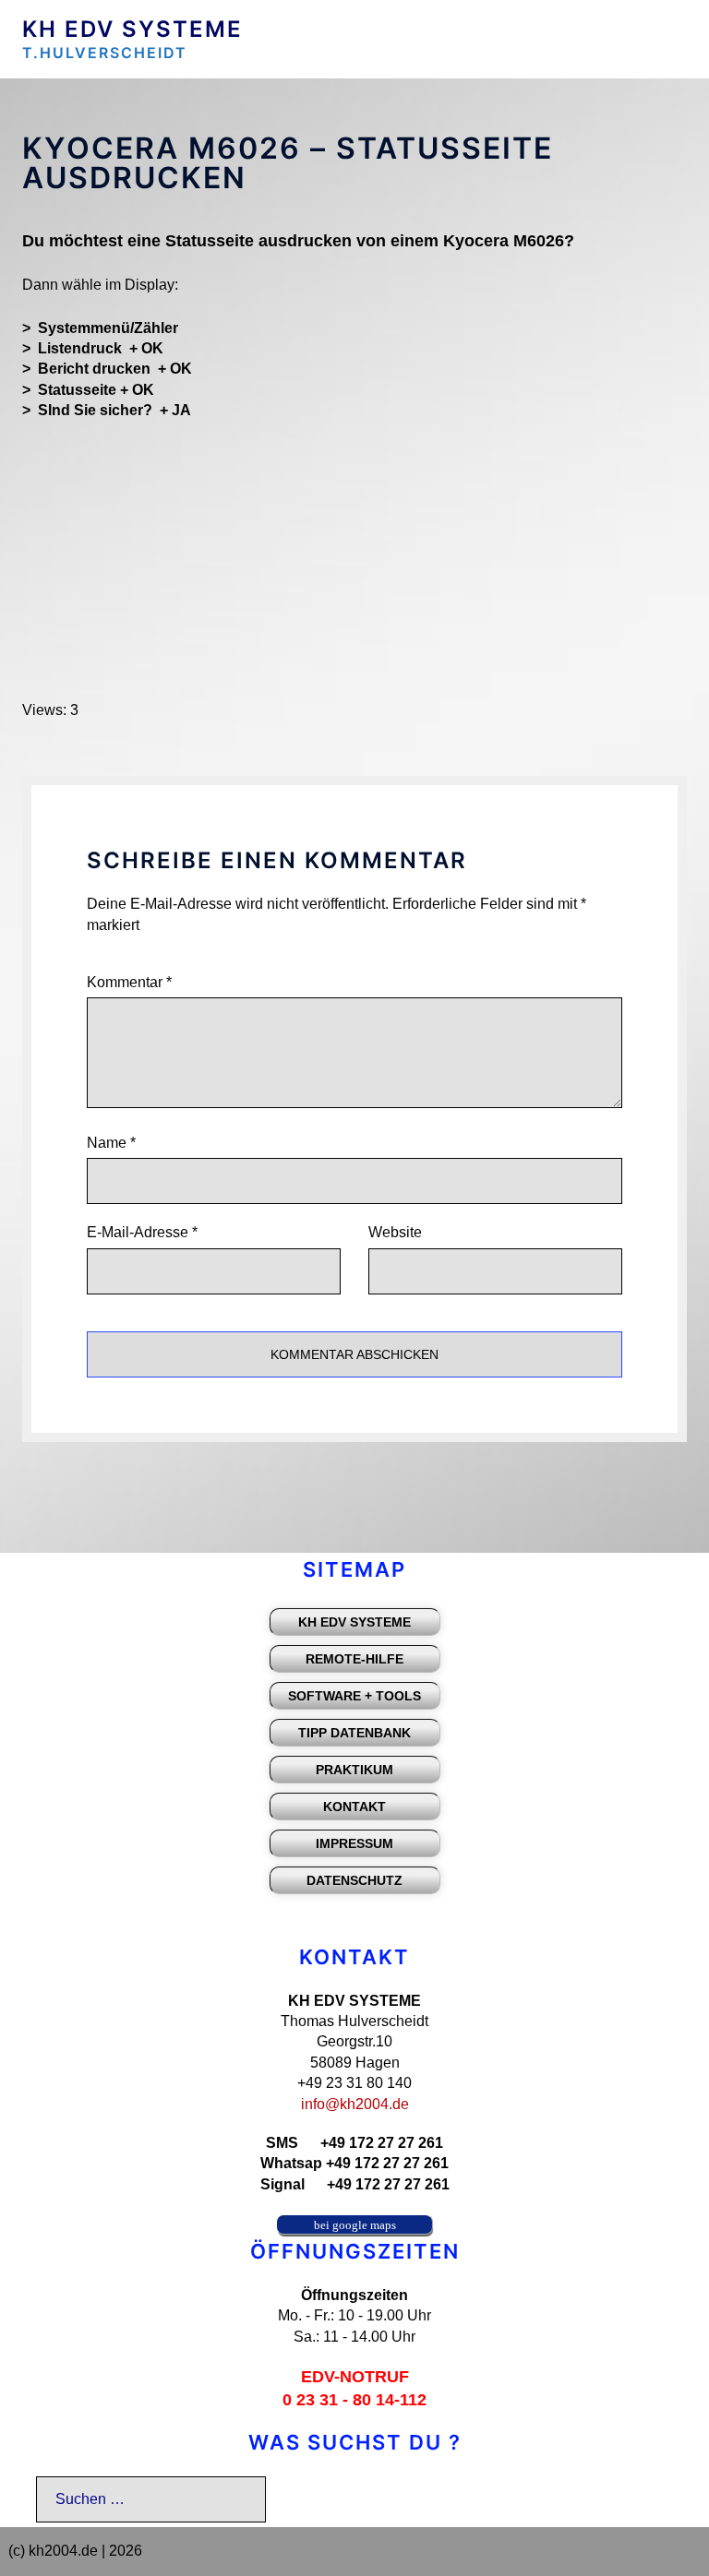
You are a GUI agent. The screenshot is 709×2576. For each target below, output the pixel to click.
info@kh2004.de (355, 2104)
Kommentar (129, 982)
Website (395, 1232)
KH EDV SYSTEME (132, 29)
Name (111, 1143)
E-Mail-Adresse (142, 1232)
